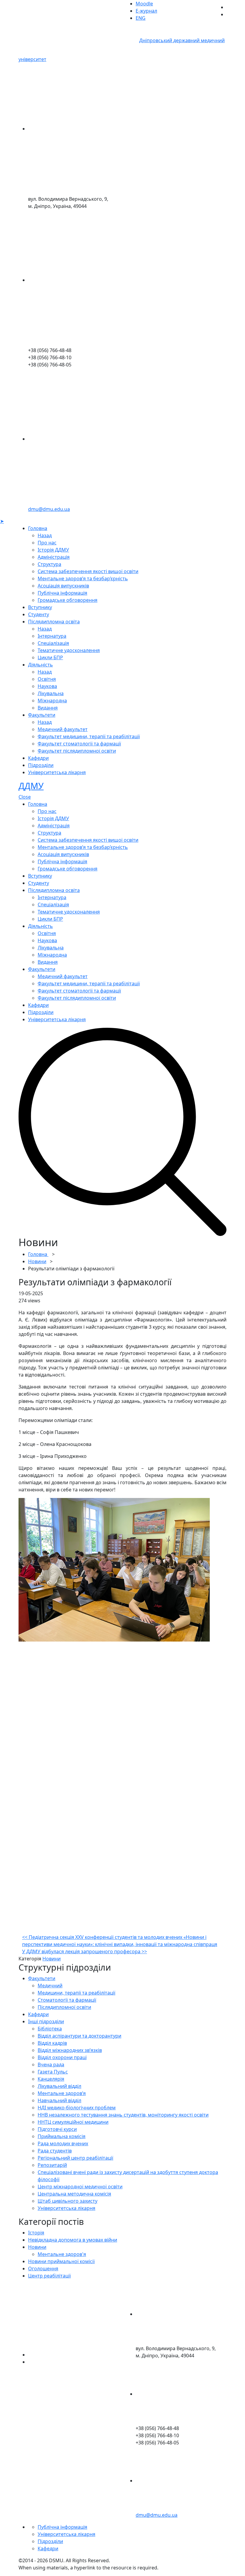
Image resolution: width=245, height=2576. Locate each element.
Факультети (42, 715)
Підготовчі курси (57, 2129)
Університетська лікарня (57, 772)
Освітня (47, 679)
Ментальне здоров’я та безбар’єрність (83, 578)
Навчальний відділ (59, 2100)
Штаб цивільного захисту (68, 2201)
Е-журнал (146, 11)
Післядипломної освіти (64, 2007)
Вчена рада (51, 2065)
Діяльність (40, 665)
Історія (36, 2233)
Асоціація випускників (63, 586)
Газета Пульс (53, 2072)
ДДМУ (31, 786)
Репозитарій (52, 2165)
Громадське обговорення (68, 600)
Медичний (50, 1986)
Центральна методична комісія (74, 2194)
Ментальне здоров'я (62, 2254)
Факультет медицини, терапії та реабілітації (89, 736)
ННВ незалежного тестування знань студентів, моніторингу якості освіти (123, 2115)
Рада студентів (55, 2151)
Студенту (39, 614)
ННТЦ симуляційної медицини (73, 2122)
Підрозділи (41, 765)
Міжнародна (52, 701)
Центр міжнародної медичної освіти (80, 2187)
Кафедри (38, 758)
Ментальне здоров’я (62, 2093)
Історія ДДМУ (53, 550)
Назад (45, 535)
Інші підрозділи (46, 2021)
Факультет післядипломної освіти (77, 751)
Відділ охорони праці (62, 2057)
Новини (37, 1261)
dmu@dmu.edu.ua (49, 509)
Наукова (47, 686)
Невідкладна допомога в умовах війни (73, 2240)
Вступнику (40, 607)
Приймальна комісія (62, 2136)
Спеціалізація (53, 643)
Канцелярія (51, 2079)
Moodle (144, 4)
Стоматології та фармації (67, 2000)
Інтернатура (52, 636)
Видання (48, 708)
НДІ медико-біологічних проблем (77, 2108)
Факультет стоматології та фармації (79, 744)
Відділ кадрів (52, 2043)
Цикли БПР (50, 657)
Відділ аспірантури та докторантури (79, 2036)
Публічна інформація (62, 593)
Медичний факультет (63, 729)
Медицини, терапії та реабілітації (76, 1993)
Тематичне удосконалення (69, 650)
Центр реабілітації (49, 2276)
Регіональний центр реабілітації (75, 2158)
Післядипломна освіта (54, 622)
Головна (38, 528)
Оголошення (43, 2269)
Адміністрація (54, 557)
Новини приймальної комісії (61, 2261)
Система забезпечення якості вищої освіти (88, 571)
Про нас (47, 543)
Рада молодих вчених (63, 2143)
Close (25, 797)
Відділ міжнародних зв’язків (70, 2050)
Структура (49, 564)
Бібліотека (50, 2029)
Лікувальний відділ (59, 2086)
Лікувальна (51, 693)
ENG (141, 18)
